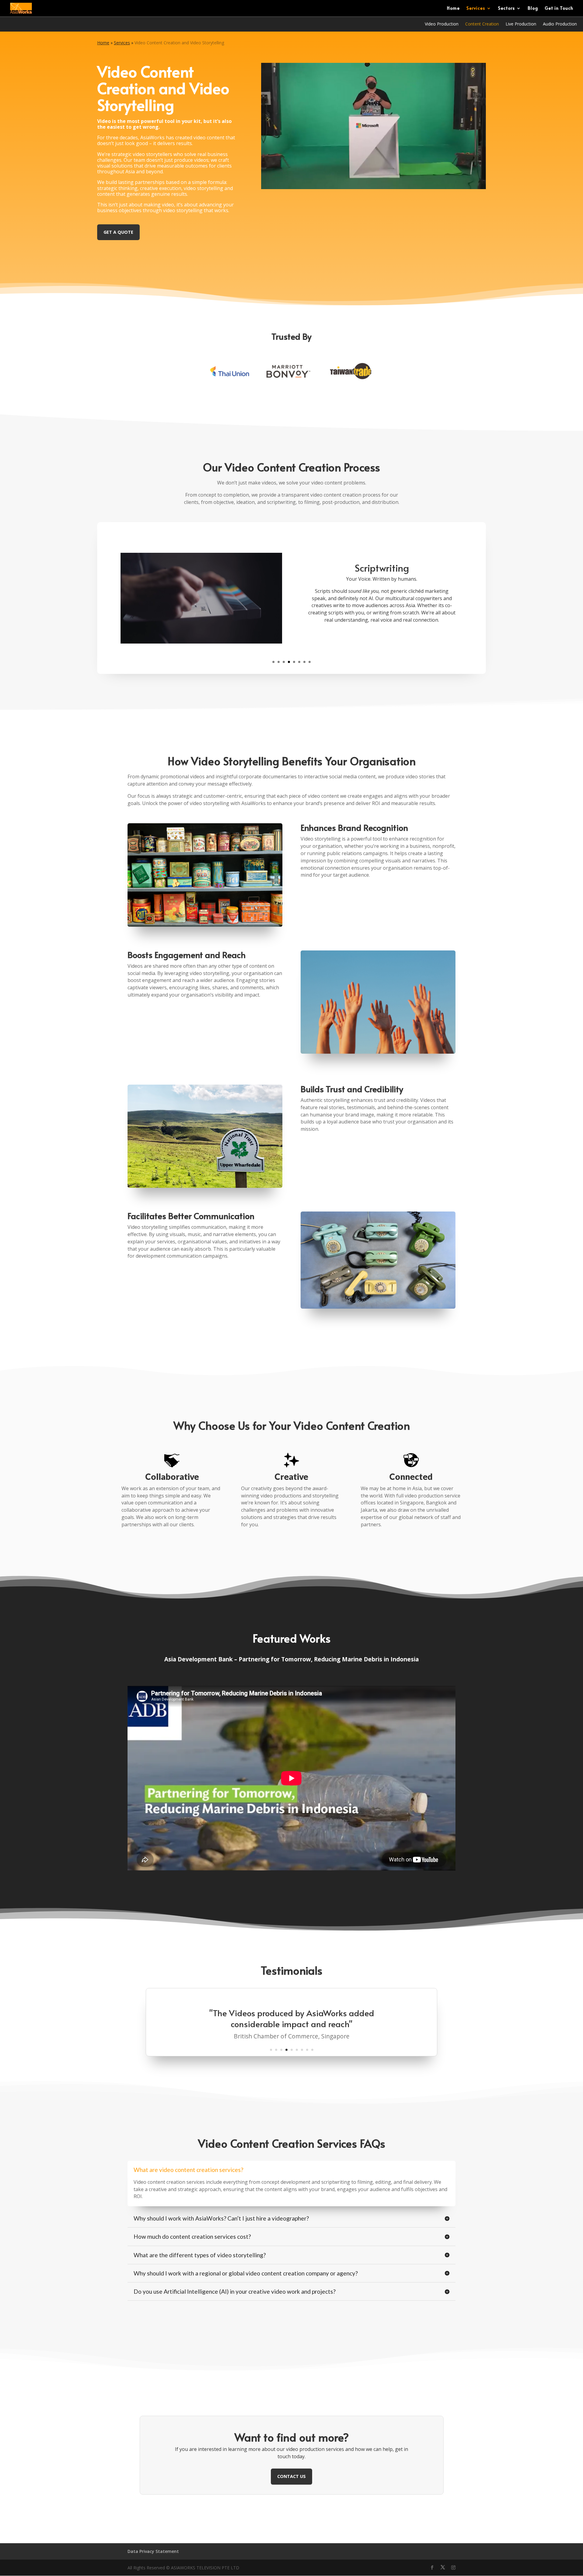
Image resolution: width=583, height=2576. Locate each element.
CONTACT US (291, 2476)
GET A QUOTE (118, 232)
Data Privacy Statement (153, 2551)
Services (476, 8)
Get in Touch (559, 8)
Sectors (506, 8)
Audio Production (560, 24)
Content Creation (482, 24)
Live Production (521, 24)
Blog (533, 8)
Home (453, 8)
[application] (201, 598)
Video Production (442, 24)
